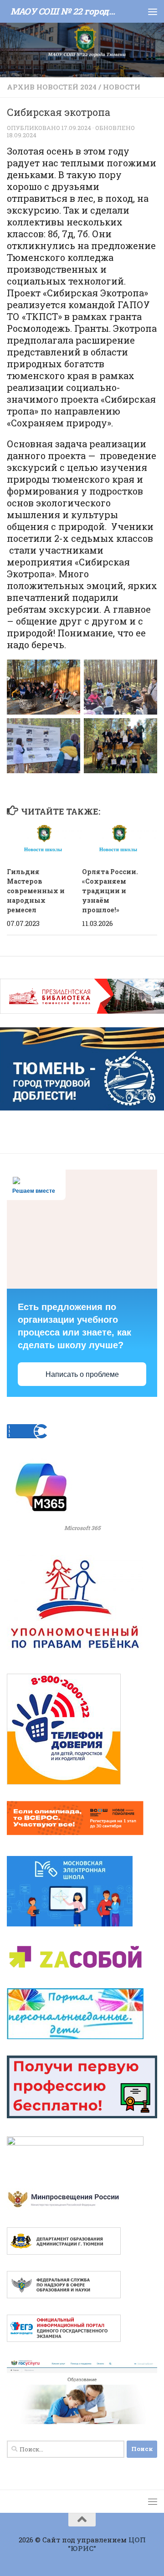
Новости (122, 87)
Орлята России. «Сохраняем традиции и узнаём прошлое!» (110, 891)
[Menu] (153, 11)
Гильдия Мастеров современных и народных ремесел (36, 891)
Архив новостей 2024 (52, 87)
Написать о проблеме (82, 1374)
